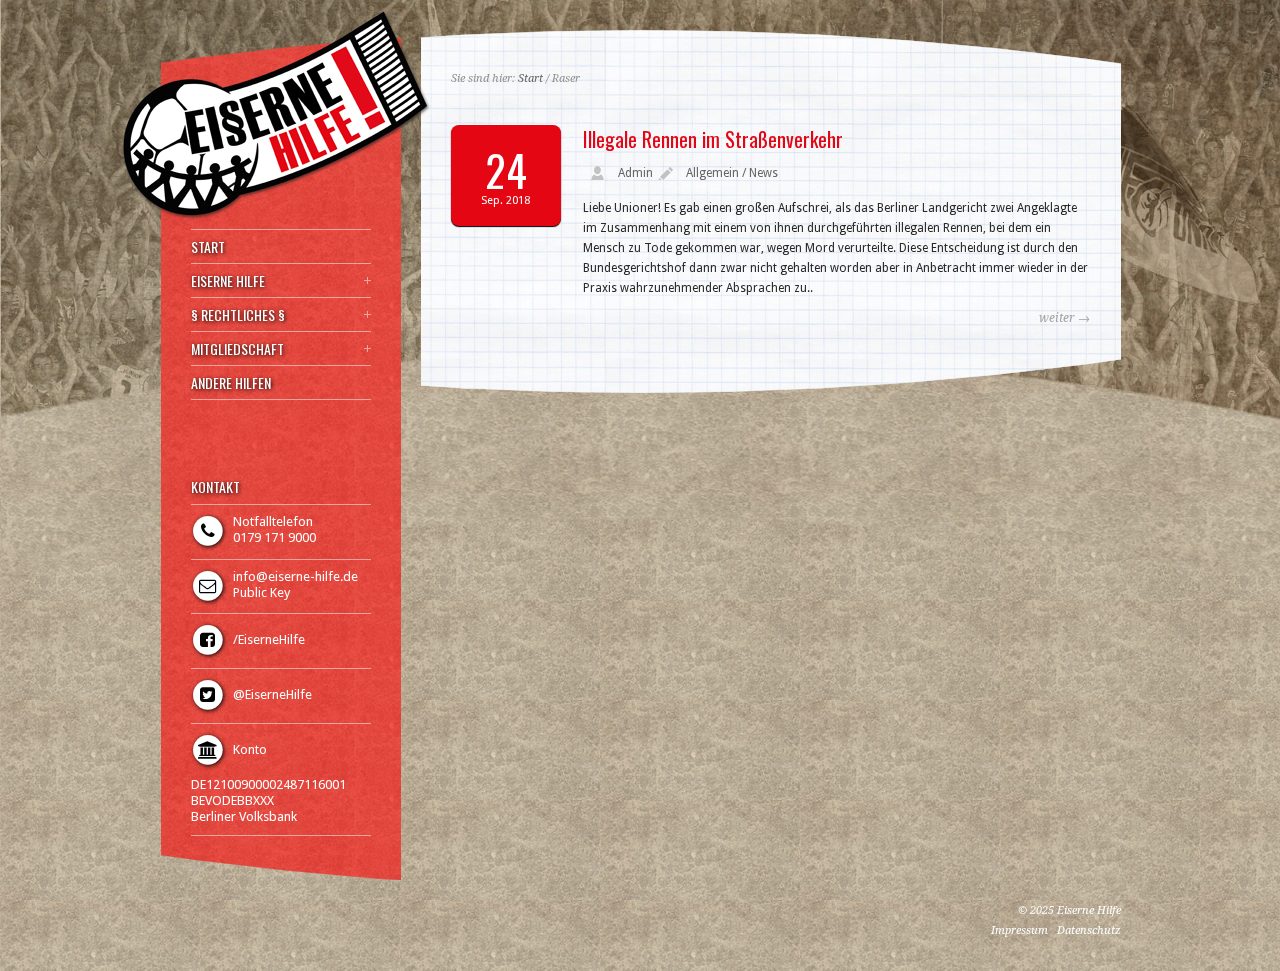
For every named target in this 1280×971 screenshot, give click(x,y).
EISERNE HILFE (228, 281)
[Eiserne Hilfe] (276, 216)
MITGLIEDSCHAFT (237, 349)
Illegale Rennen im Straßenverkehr (713, 139)
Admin (635, 173)
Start (530, 78)
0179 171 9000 (274, 537)
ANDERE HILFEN (231, 383)
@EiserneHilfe (272, 694)
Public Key (261, 592)
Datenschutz (1089, 930)
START (208, 247)
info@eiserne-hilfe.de (295, 576)
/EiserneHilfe (269, 639)
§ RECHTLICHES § (238, 315)
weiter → (1064, 318)
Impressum (1019, 930)
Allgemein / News (732, 173)
